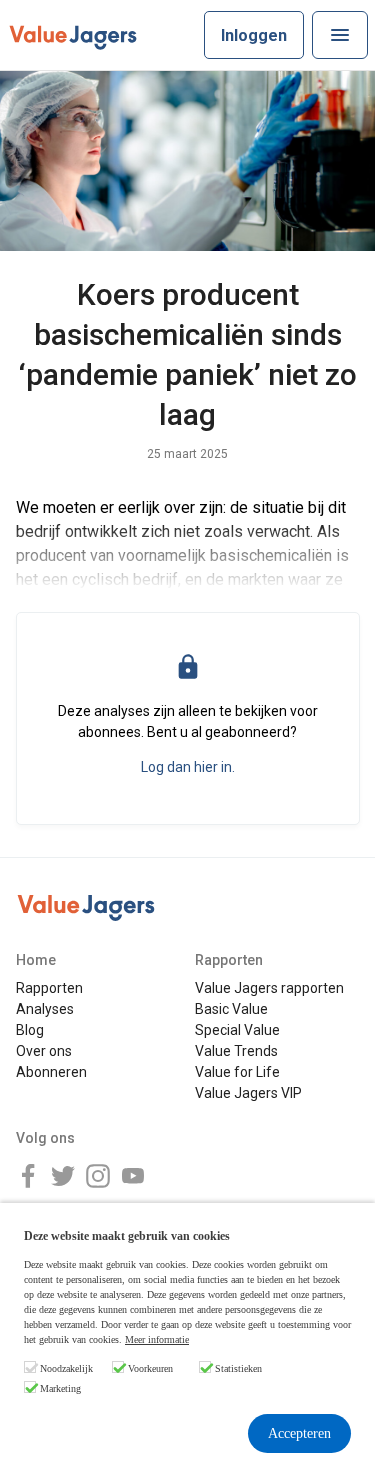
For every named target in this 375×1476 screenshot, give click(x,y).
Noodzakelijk (66, 1368)
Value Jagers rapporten (269, 988)
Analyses (45, 1009)
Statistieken (238, 1368)
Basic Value (231, 1009)
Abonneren (51, 1072)
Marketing (60, 1388)
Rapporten (49, 988)
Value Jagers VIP (248, 1093)
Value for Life (237, 1072)
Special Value (237, 1030)
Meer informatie (157, 1339)
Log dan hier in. (188, 767)
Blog (30, 1030)
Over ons (44, 1051)
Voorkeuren (150, 1368)
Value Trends (236, 1051)
